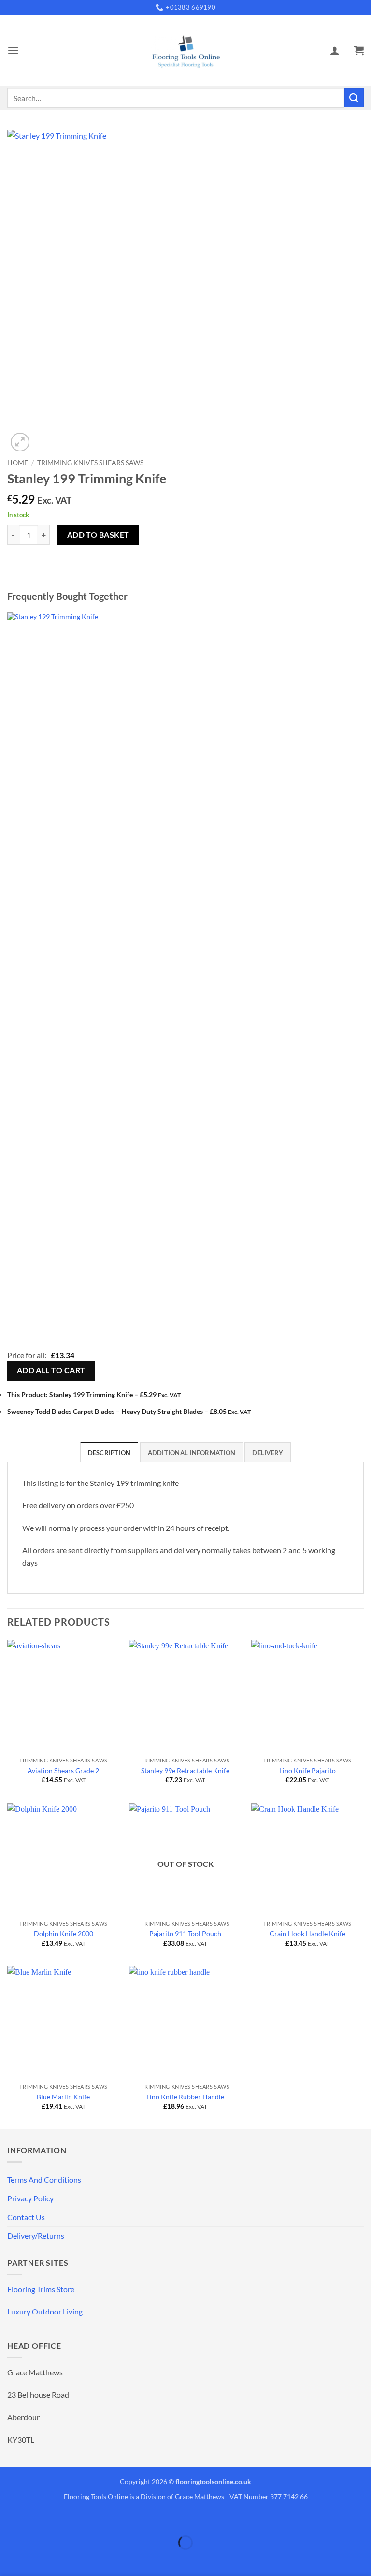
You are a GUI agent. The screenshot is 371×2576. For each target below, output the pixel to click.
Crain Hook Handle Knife (307, 1933)
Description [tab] (109, 1453)
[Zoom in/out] (9, 2519)
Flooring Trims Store (41, 2289)
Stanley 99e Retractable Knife (185, 1770)
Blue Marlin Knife (63, 2097)
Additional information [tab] (192, 1453)
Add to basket (98, 535)
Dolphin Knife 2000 (64, 1933)
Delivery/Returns (36, 2235)
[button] (13, 50)
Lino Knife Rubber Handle (185, 2097)
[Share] (65, 2519)
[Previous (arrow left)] (9, 2559)
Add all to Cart (51, 1370)
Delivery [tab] (268, 1453)
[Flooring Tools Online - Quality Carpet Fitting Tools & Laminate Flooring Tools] (185, 50)
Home (18, 463)
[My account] (335, 50)
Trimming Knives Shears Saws (90, 463)
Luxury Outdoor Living (45, 2311)
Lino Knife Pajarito (307, 1770)
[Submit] (354, 98)
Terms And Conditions (44, 2179)
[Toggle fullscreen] (37, 2519)
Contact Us (26, 2217)
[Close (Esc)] (93, 2519)
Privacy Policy (30, 2198)
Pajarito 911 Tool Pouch (185, 1933)
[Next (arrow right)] (37, 2559)
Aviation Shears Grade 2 (63, 1770)
